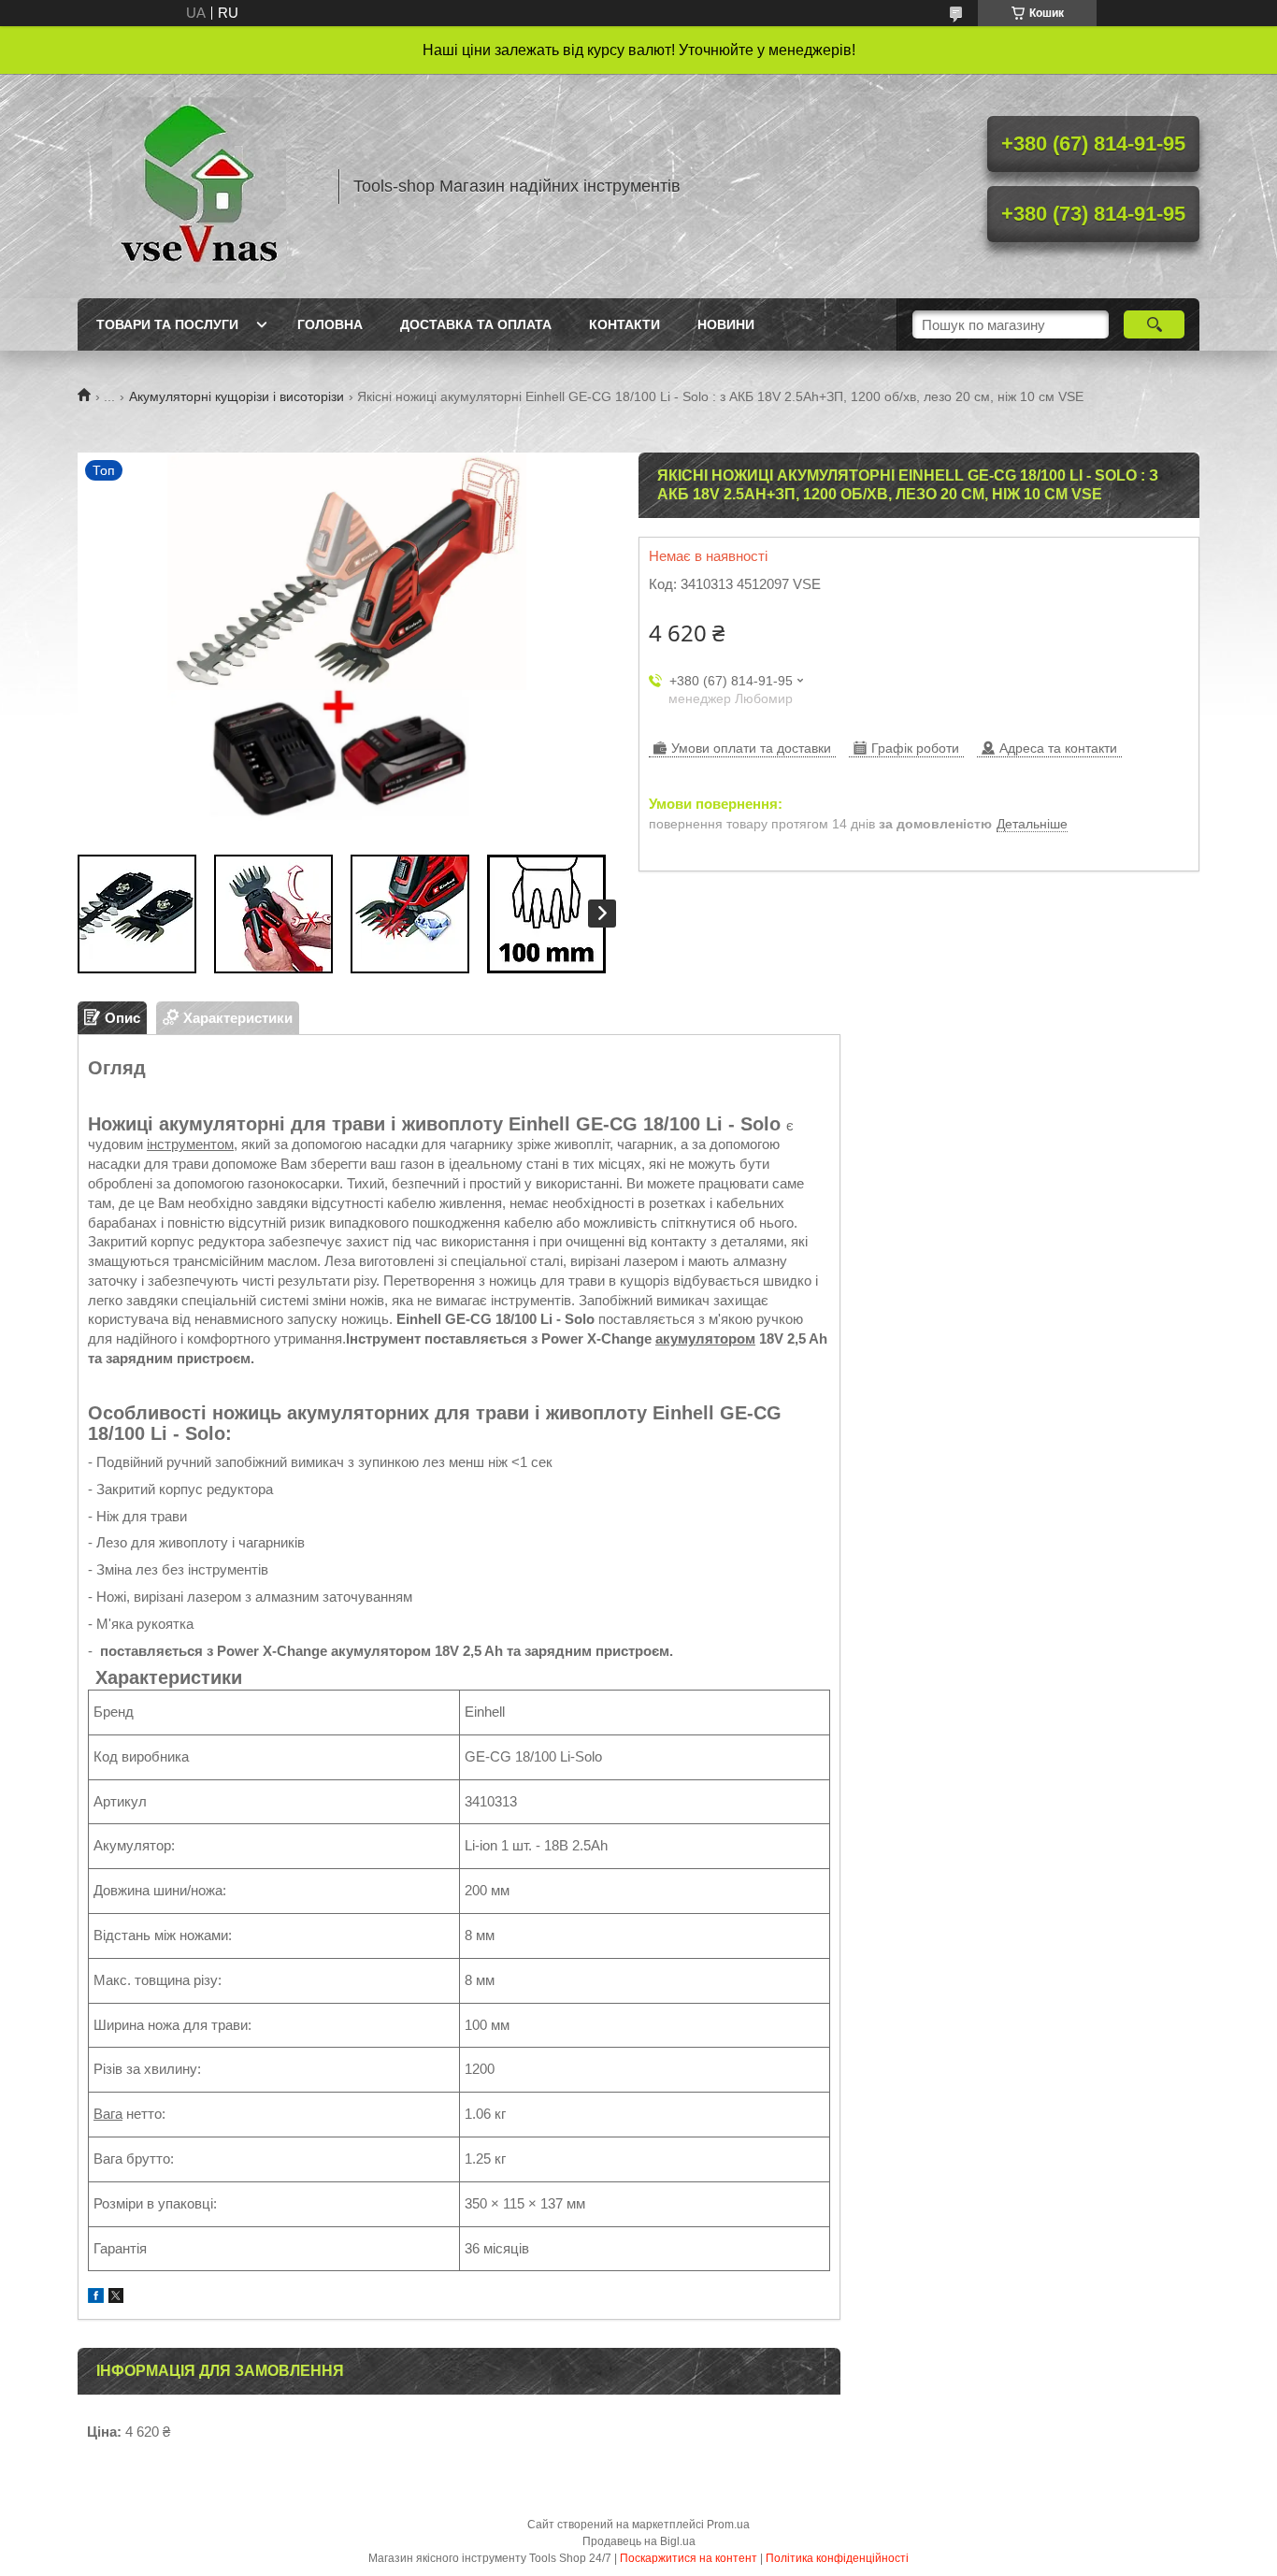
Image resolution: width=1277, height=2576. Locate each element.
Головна (330, 324)
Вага (108, 2114)
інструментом (190, 1144)
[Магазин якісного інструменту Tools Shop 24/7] (199, 186)
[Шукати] (1154, 324)
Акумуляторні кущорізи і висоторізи (237, 396)
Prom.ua (728, 2525)
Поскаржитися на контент (689, 2558)
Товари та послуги (167, 324)
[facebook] (96, 2298)
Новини (726, 324)
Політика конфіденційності (837, 2558)
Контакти (624, 324)
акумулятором (705, 1338)
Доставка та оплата (476, 324)
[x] (116, 2298)
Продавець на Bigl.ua (639, 2541)
